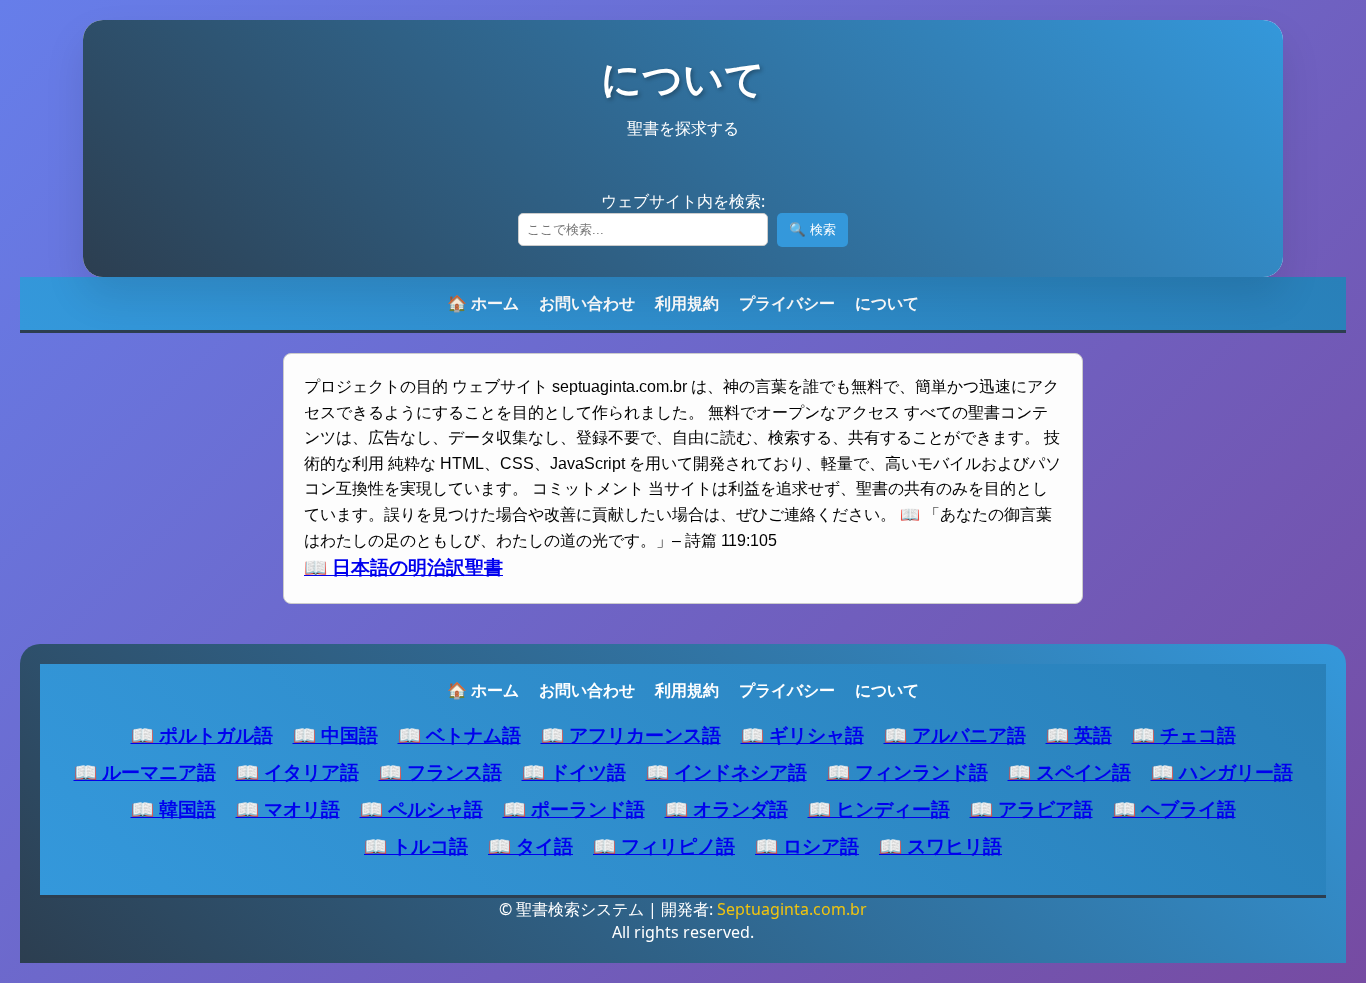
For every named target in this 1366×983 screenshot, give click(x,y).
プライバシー (787, 303)
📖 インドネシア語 (726, 771)
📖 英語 (1079, 734)
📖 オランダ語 (726, 808)
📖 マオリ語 (288, 808)
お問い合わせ (587, 303)
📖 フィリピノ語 (664, 845)
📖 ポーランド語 (574, 808)
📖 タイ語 (530, 845)
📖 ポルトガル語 (202, 734)
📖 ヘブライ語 (1174, 808)
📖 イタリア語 (297, 771)
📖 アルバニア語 (955, 734)
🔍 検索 (812, 229)
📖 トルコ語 (416, 845)
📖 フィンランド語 (907, 771)
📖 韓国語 (173, 808)
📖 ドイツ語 (574, 771)
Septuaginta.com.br (792, 909)
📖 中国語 (335, 734)
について (887, 303)
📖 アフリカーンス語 (631, 734)
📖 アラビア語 (1031, 808)
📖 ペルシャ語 (421, 808)
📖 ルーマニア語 (145, 771)
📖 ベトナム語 (459, 734)
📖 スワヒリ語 (940, 845)
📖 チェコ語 (1184, 734)
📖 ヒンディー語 (879, 808)
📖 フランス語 (440, 771)
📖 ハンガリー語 (1222, 771)
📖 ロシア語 (807, 845)
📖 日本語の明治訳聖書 (403, 567)
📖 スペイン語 (1069, 771)
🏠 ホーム (483, 303)
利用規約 (687, 303)
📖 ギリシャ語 (802, 734)
